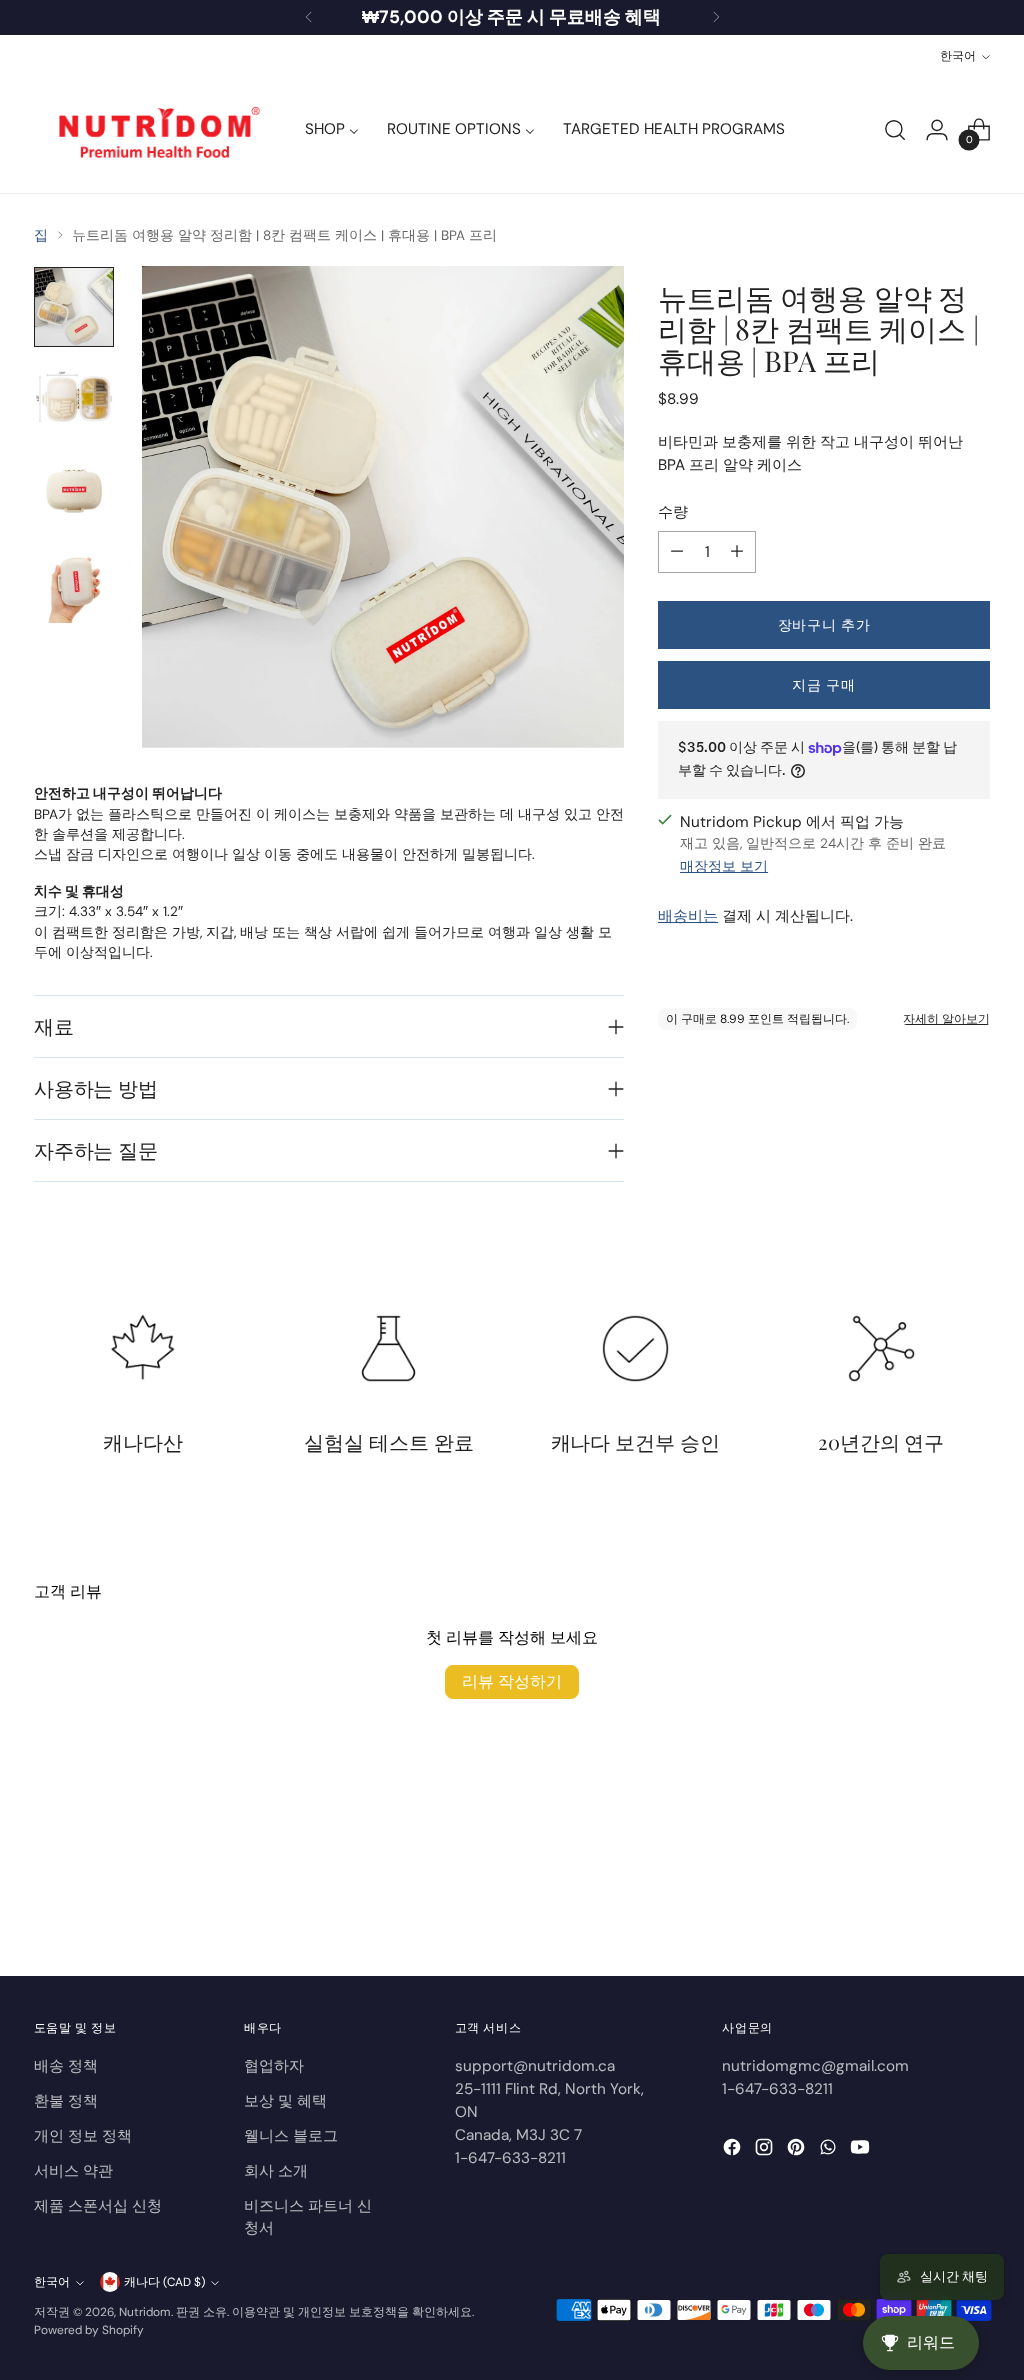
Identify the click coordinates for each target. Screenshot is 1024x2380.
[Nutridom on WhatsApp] (830, 2150)
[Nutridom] (154, 130)
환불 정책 (66, 2101)
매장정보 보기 (724, 866)
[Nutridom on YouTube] (862, 2150)
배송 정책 (66, 2066)
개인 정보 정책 (83, 2136)
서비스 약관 (73, 2171)
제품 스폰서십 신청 (98, 2206)
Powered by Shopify (89, 2330)
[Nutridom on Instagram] (766, 2150)
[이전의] (309, 17)
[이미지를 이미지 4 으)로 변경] (74, 583)
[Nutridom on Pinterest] (798, 2150)
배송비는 (688, 916)
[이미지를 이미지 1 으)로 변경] (74, 307)
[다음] (716, 17)
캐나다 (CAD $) (164, 2282)
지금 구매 (823, 685)
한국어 (958, 56)
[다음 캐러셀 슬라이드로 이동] (973, 1907)
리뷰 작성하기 (512, 1681)
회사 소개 (276, 2171)
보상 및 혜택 (285, 2101)
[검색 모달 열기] (895, 130)
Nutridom (145, 2312)
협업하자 (274, 2066)
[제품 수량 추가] (737, 552)
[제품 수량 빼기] (677, 552)
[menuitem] (332, 130)
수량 (673, 512)
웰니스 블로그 (291, 2136)
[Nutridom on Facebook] (734, 2150)
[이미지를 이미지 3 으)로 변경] (74, 491)
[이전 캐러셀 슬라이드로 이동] (927, 1908)
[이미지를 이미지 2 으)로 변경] (74, 399)
